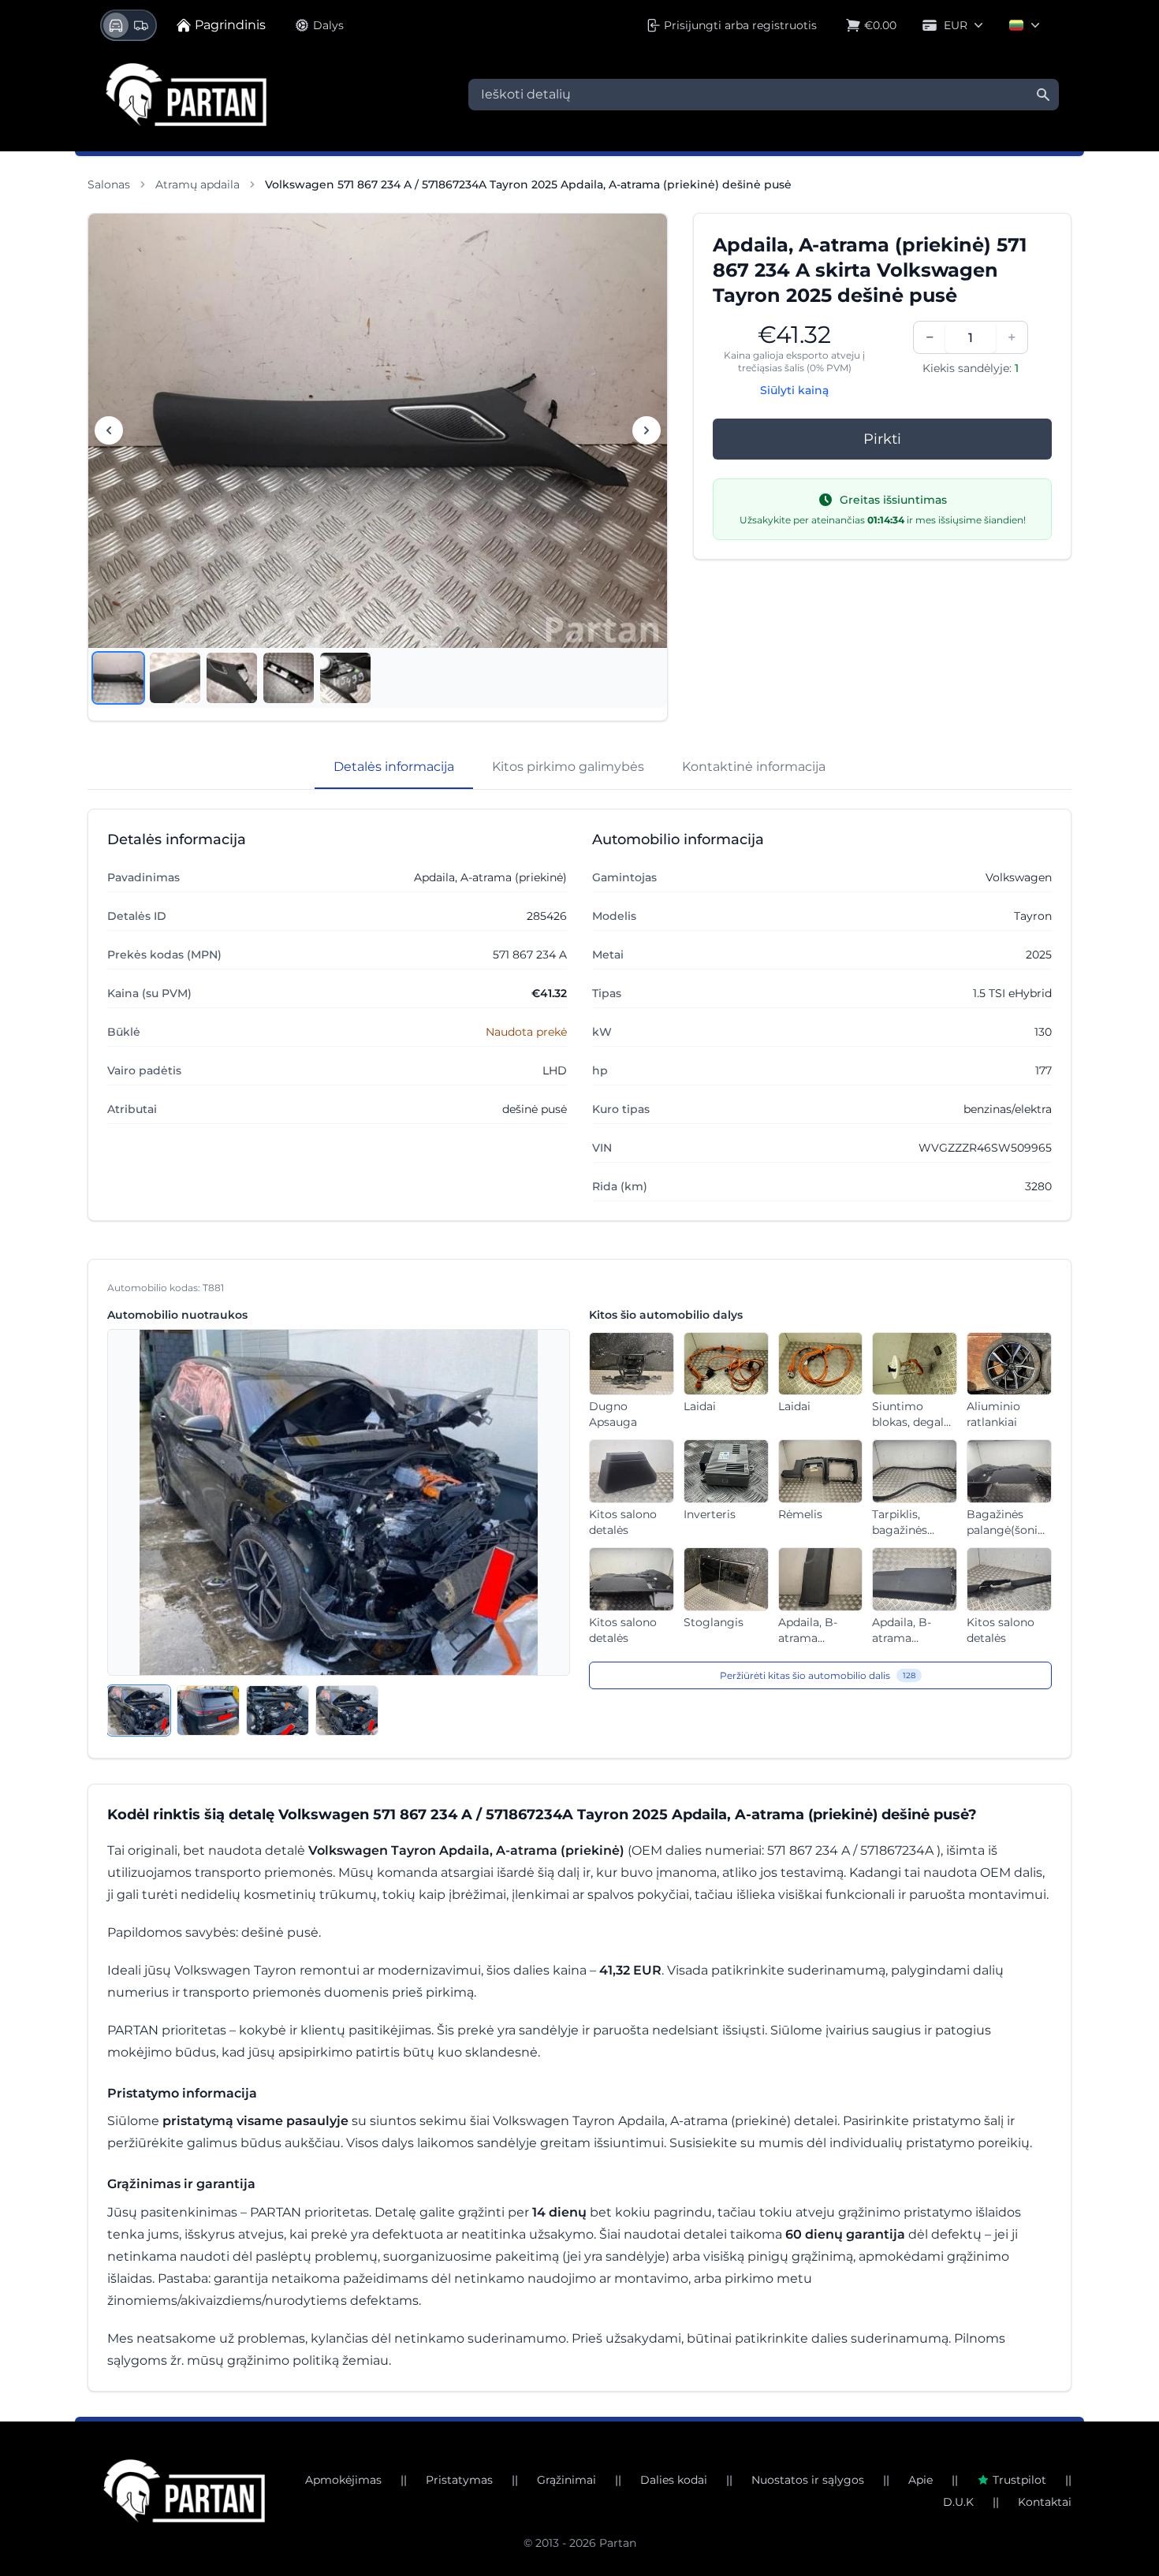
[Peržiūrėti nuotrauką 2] (175, 678)
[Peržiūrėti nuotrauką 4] (289, 678)
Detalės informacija (394, 767)
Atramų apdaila (198, 184)
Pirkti (882, 439)
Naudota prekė (526, 1032)
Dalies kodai (674, 2480)
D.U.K (958, 2502)
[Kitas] (647, 430)
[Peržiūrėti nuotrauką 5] (345, 678)
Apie (920, 2480)
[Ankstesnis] (109, 430)
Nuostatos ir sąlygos (808, 2480)
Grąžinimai (566, 2480)
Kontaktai (1045, 2502)
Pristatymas (459, 2480)
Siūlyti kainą (794, 390)
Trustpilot (1019, 2480)
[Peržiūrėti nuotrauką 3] (232, 678)
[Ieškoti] (1043, 95)
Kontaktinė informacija (754, 767)
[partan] (184, 2491)
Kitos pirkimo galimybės (568, 767)
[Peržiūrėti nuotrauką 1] (118, 678)
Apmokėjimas (343, 2480)
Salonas (109, 184)
